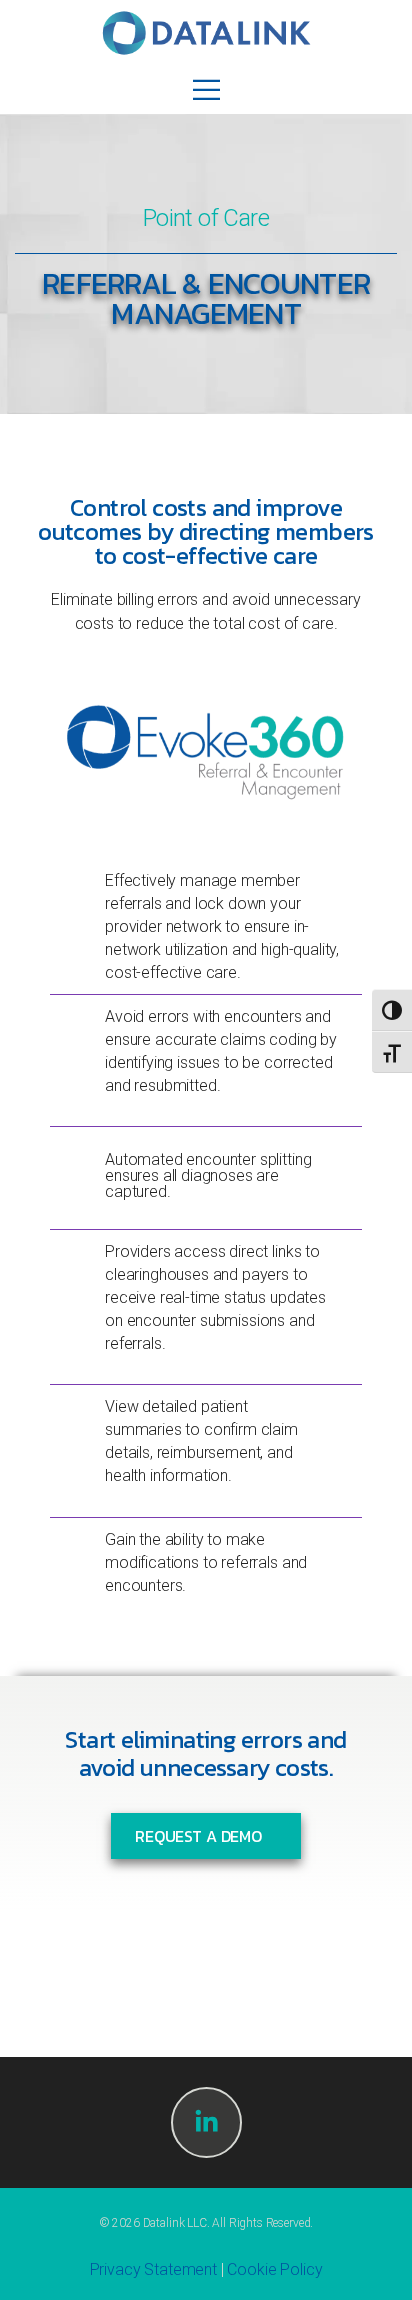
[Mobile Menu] (206, 90)
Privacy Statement (153, 2269)
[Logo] (206, 33)
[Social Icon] (206, 2122)
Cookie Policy (274, 2269)
